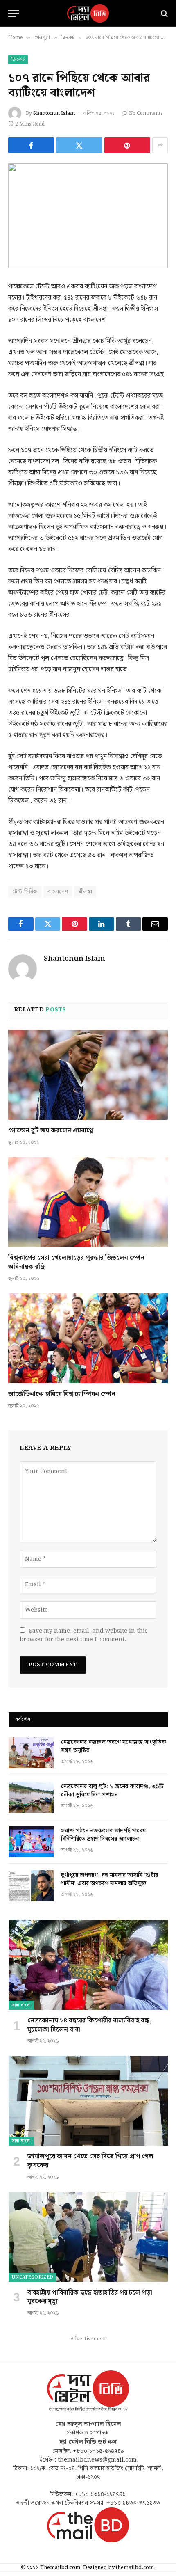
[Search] (164, 13)
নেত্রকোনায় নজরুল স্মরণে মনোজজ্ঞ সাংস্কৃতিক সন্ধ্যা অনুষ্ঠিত (114, 1746)
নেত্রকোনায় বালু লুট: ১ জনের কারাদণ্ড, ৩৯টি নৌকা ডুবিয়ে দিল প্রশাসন (112, 1791)
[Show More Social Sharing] (160, 145)
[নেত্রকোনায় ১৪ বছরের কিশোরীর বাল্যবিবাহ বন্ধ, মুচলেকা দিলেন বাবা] (88, 1965)
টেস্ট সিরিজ (25, 892)
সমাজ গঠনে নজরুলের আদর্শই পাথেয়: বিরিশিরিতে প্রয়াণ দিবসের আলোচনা (104, 1835)
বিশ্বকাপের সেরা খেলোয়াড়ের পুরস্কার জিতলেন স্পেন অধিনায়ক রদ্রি (76, 1262)
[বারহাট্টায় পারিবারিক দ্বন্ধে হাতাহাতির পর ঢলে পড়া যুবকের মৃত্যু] (88, 2237)
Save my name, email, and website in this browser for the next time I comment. (84, 1635)
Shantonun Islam (54, 113)
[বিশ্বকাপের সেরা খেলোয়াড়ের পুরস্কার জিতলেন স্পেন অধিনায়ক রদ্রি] (88, 1202)
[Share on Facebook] (31, 145)
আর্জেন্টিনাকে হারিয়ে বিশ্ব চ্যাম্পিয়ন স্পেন (62, 1394)
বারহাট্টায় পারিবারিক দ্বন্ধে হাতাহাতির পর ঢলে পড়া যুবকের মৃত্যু (90, 2297)
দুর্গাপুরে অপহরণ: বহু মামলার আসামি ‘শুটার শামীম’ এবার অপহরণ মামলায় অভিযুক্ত (109, 1879)
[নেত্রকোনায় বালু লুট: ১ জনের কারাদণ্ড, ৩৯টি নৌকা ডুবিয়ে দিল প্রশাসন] (31, 1797)
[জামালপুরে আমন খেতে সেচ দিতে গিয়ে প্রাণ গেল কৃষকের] (88, 2101)
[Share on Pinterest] (127, 145)
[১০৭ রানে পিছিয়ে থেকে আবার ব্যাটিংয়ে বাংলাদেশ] (88, 216)
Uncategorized (33, 2277)
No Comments (146, 113)
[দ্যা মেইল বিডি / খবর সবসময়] (88, 13)
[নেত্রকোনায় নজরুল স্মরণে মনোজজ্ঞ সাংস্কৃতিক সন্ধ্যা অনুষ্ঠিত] (31, 1753)
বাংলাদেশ (58, 892)
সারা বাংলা (21, 2005)
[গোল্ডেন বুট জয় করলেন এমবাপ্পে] (88, 1075)
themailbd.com (135, 2568)
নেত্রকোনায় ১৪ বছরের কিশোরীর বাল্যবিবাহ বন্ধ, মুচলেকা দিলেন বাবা (90, 2025)
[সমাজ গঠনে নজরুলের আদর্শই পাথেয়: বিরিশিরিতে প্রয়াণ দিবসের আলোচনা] (31, 1842)
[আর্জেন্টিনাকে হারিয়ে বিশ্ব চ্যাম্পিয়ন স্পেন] (88, 1338)
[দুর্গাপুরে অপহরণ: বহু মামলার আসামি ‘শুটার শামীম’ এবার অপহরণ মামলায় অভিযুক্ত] (31, 1886)
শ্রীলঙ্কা (85, 892)
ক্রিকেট (18, 59)
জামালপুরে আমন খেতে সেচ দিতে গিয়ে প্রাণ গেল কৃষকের (90, 2161)
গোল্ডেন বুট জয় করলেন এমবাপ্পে (51, 1131)
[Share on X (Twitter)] (79, 145)
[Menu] (14, 13)
